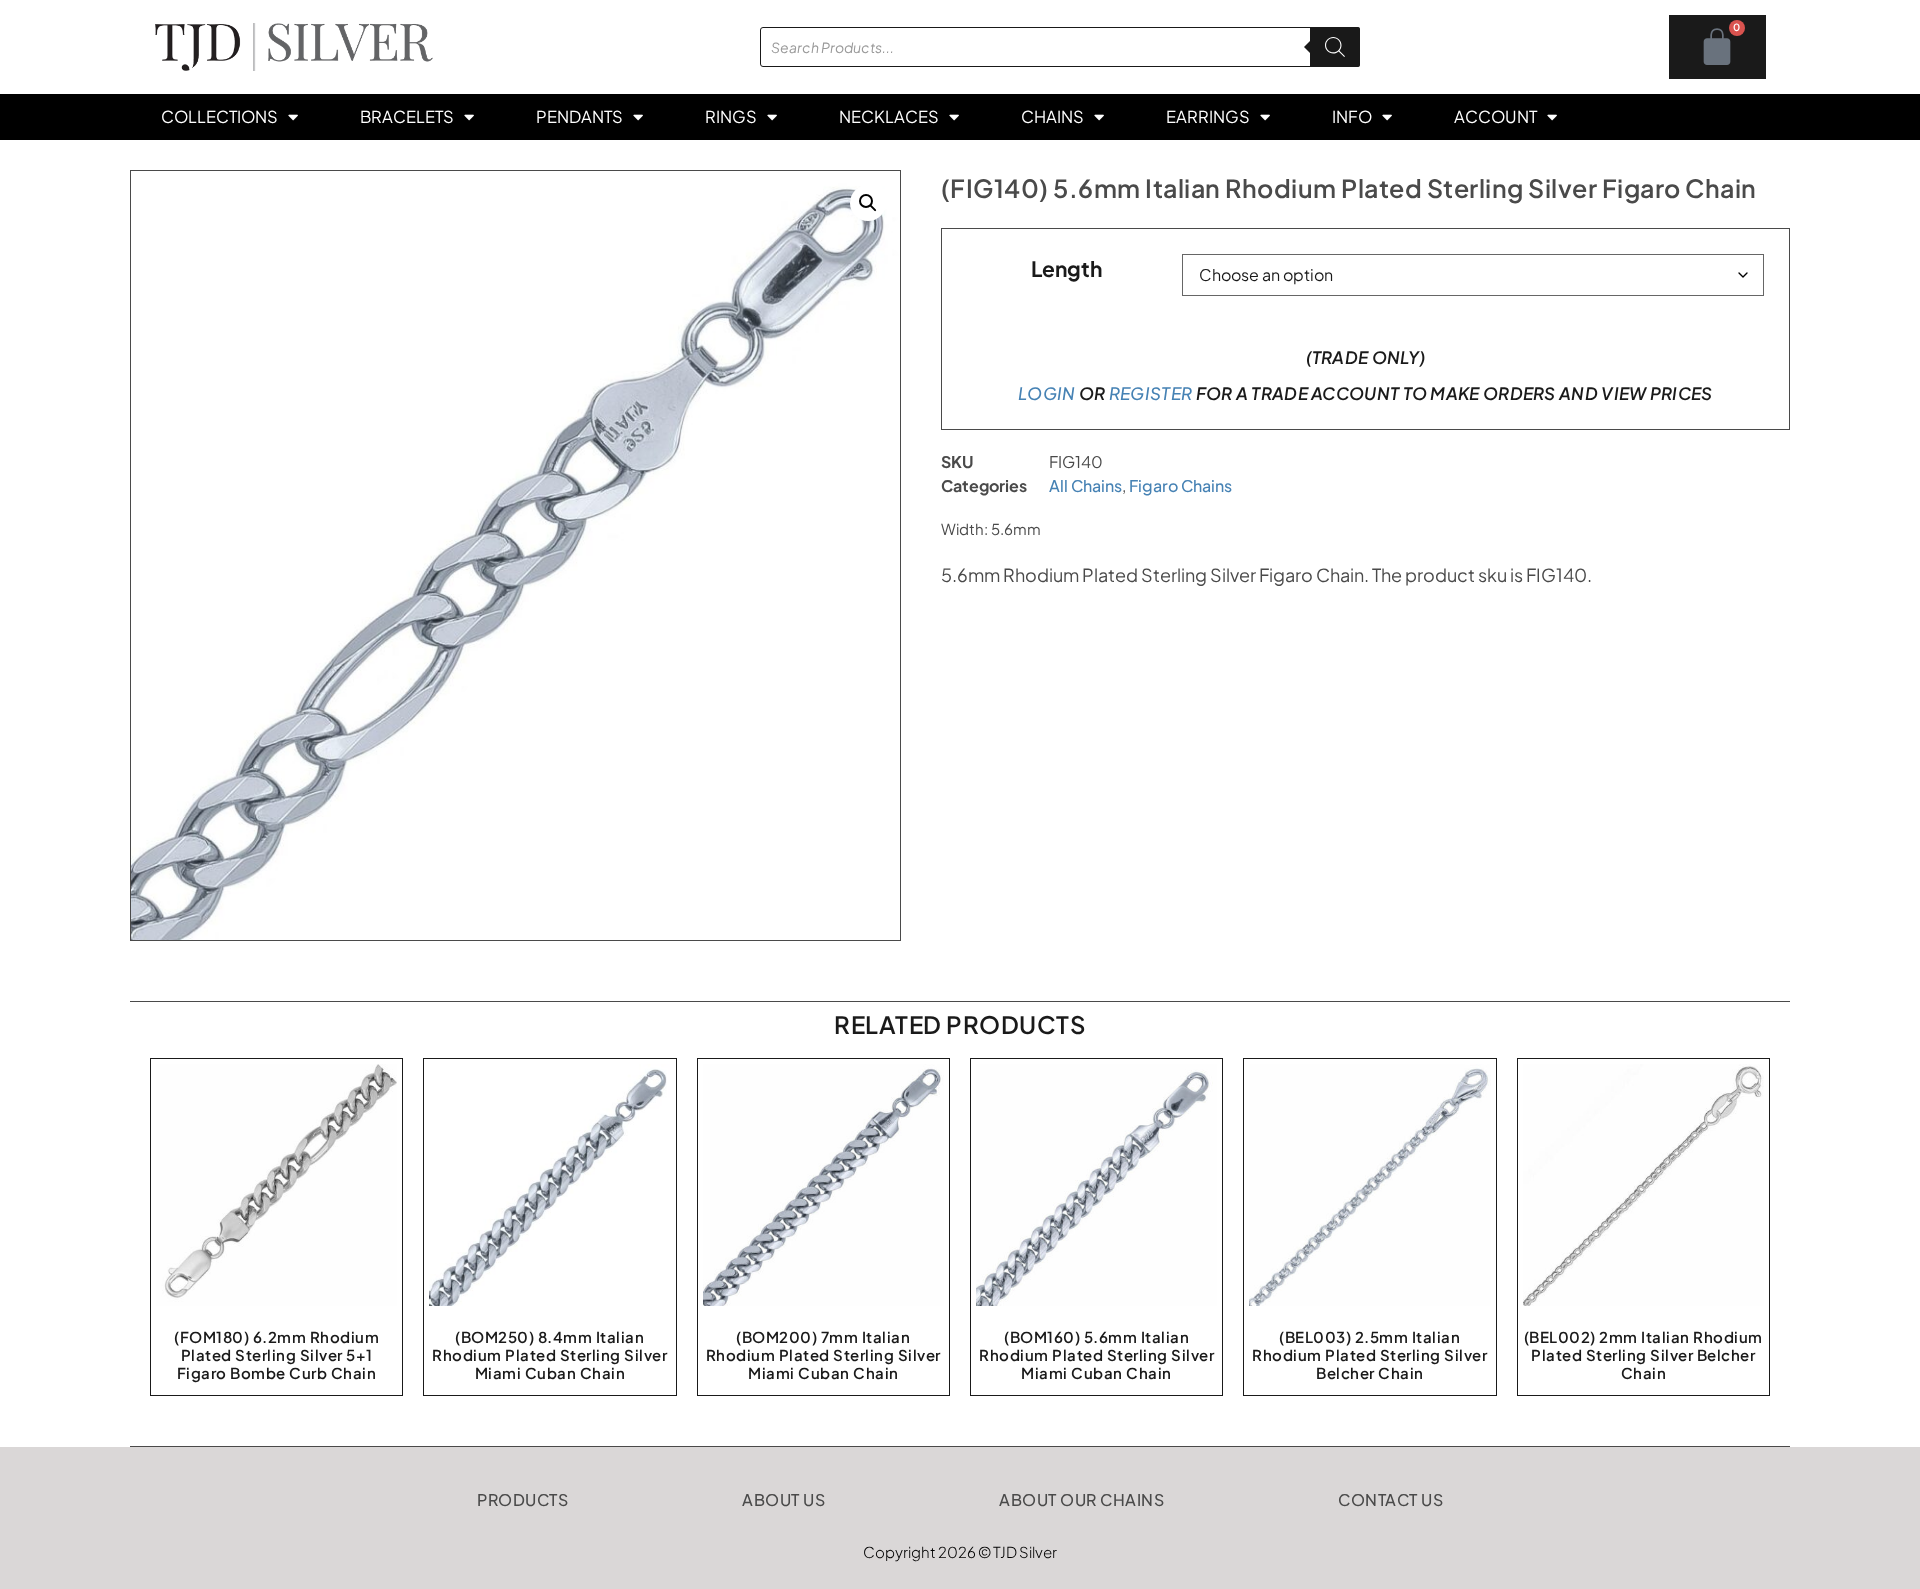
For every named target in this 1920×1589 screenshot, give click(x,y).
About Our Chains (1081, 1499)
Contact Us (1390, 1499)
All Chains (1085, 485)
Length (1066, 268)
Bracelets (407, 116)
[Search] (1335, 47)
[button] (868, 203)
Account (1495, 116)
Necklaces (889, 116)
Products (522, 1499)
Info (1352, 116)
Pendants (579, 116)
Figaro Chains (1180, 485)
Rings (731, 116)
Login (1047, 393)
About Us (783, 1499)
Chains (1052, 116)
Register (1150, 393)
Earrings (1208, 116)
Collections (219, 116)
